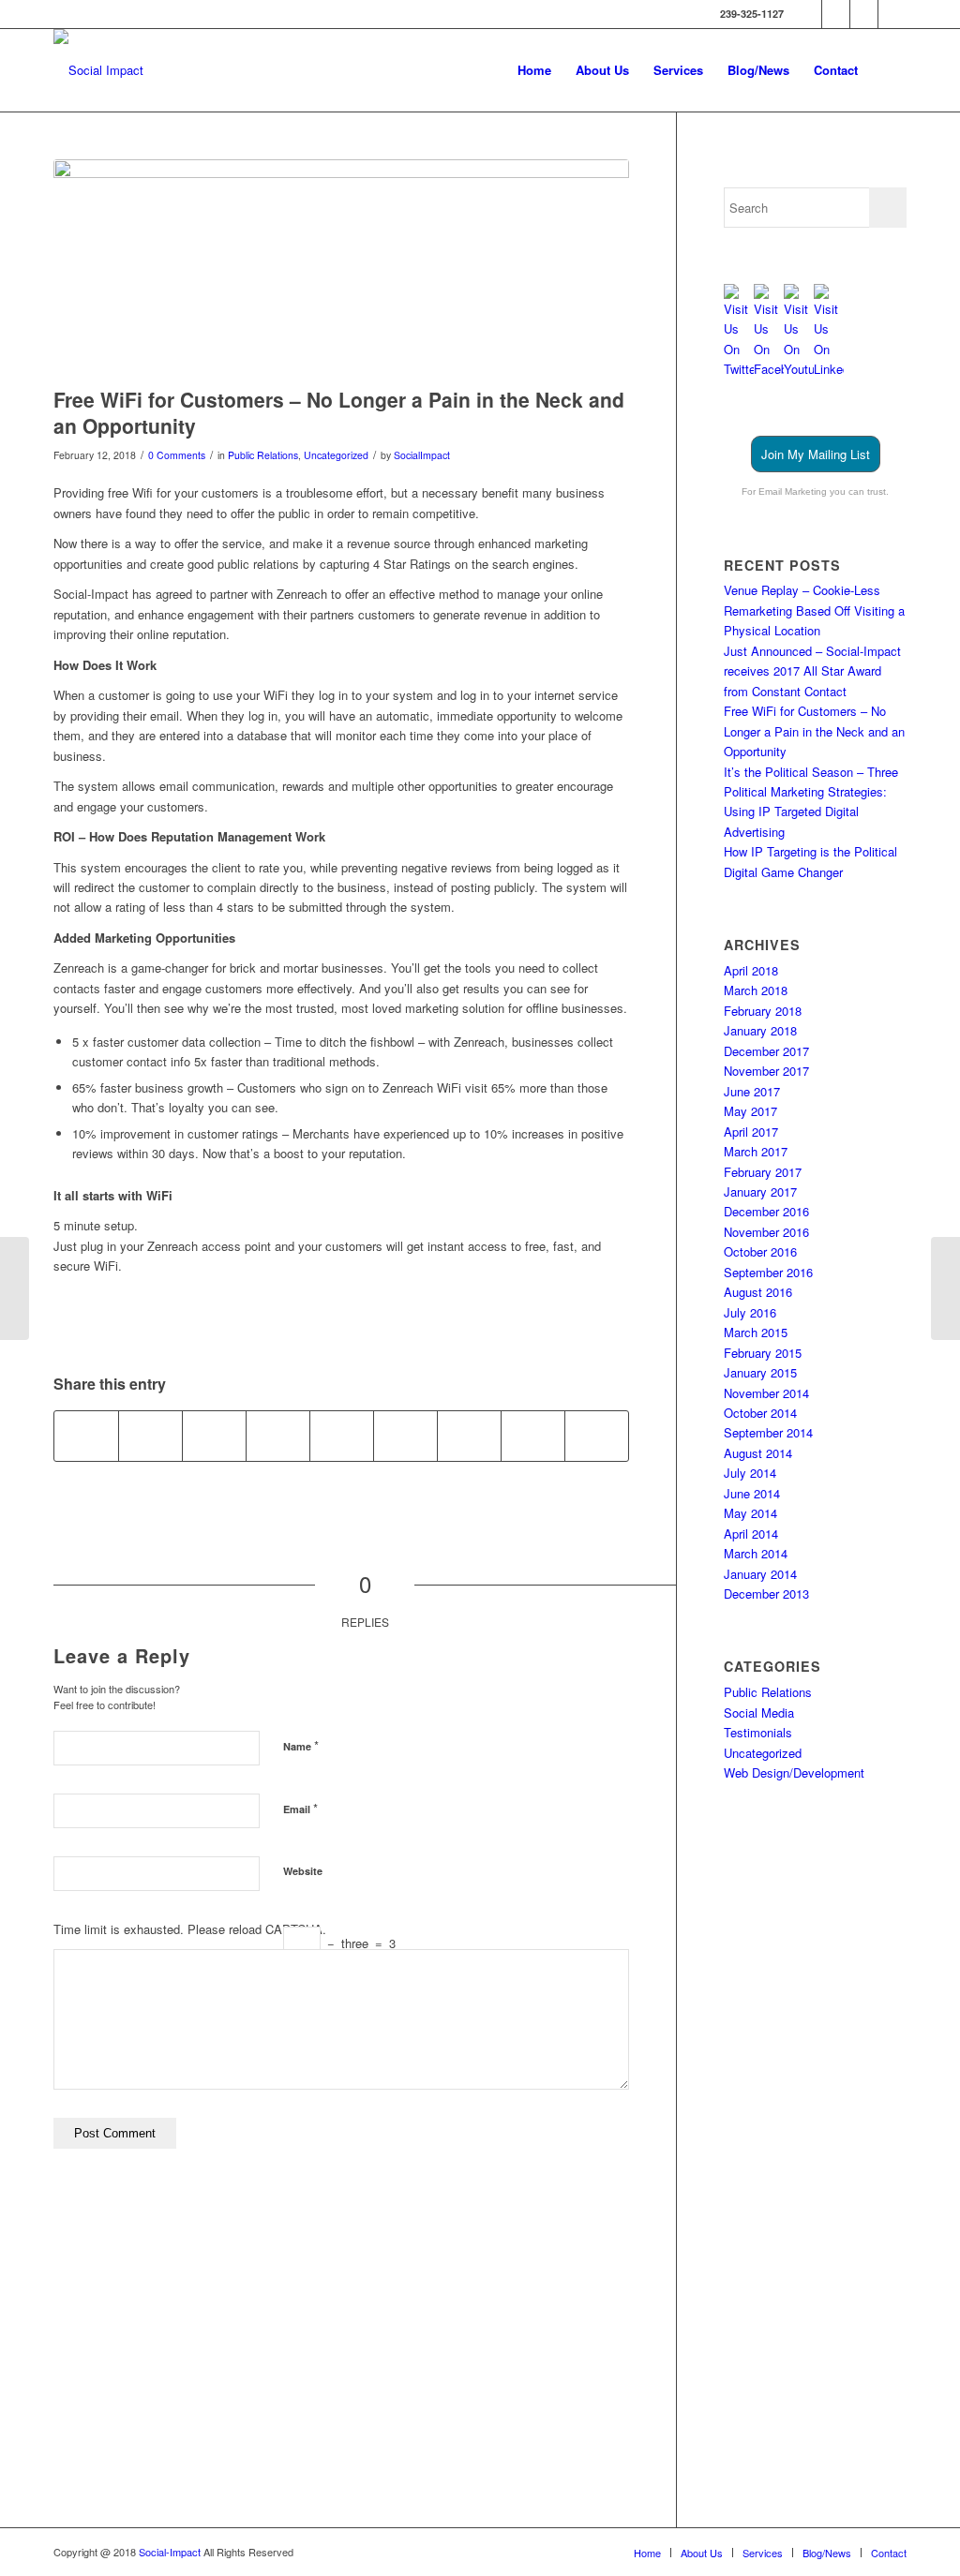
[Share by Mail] (597, 1436)
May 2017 (750, 1111)
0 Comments (177, 455)
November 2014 (766, 1393)
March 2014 (756, 1553)
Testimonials (758, 1732)
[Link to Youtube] (864, 14)
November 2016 (766, 1232)
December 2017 (766, 1051)
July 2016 (750, 1312)
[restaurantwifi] (341, 268)
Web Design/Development (794, 1772)
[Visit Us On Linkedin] (829, 369)
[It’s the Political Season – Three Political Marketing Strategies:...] (15, 1288)
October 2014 (760, 1413)
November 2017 (766, 1071)
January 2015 (760, 1372)
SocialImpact (422, 455)
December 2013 (766, 1593)
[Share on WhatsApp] (214, 1436)
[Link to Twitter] (808, 14)
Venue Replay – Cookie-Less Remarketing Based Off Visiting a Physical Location (814, 610)
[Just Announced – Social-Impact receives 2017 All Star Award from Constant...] (945, 1288)
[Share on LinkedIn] (342, 1436)
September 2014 (768, 1432)
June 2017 (752, 1091)
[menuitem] (534, 70)
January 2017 (760, 1191)
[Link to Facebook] (836, 14)
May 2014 (750, 1513)
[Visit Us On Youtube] (799, 369)
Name (301, 1745)
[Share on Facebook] (86, 1436)
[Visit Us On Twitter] (739, 369)
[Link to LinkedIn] (892, 14)
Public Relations (263, 455)
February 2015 (763, 1353)
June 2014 (752, 1493)
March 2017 (756, 1151)
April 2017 (751, 1132)
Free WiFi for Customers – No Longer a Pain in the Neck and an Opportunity (814, 731)
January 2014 (760, 1574)
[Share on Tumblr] (405, 1436)
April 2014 (751, 1534)
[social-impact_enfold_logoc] (98, 70)
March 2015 (756, 1332)
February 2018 (763, 1011)
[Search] (888, 70)
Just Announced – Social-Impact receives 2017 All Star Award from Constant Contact (812, 671)
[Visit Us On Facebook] (769, 369)
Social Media (759, 1712)
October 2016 (760, 1251)
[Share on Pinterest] (278, 1436)
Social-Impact (171, 2552)
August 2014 (758, 1453)
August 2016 (758, 1292)
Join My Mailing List (816, 454)
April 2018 (751, 970)
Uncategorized (336, 455)
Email (300, 1808)
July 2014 (750, 1473)
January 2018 (760, 1030)
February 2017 (763, 1172)
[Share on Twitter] (150, 1436)
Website (303, 1871)
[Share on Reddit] (533, 1436)
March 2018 (756, 990)
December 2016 (766, 1211)
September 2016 (768, 1272)
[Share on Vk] (469, 1436)
